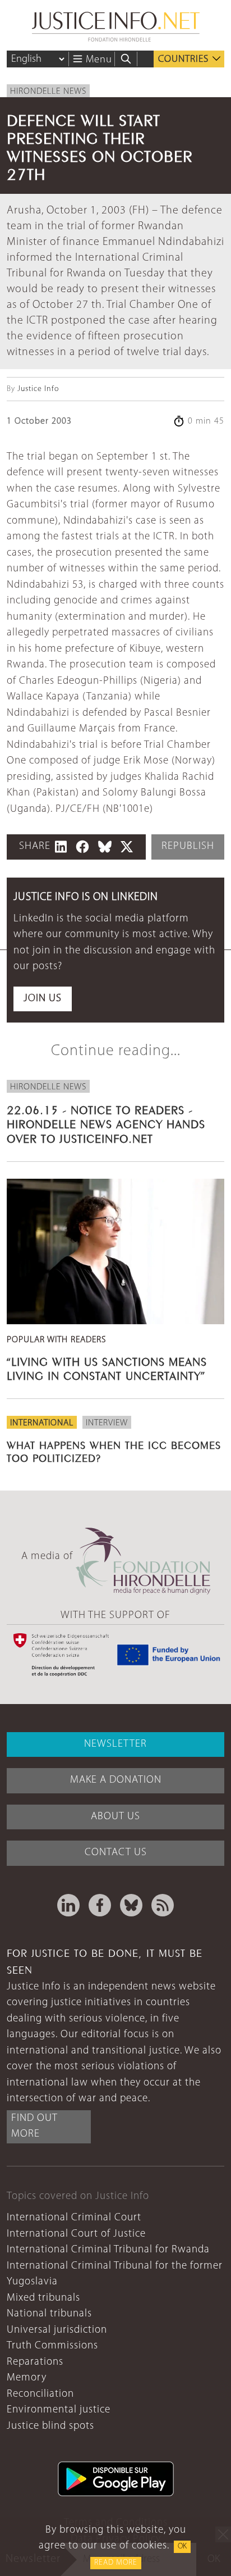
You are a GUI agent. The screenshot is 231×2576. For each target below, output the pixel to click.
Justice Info (38, 389)
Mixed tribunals (43, 2298)
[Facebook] (100, 1905)
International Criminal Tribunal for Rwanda (108, 2250)
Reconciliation (40, 2394)
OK (182, 2547)
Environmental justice (59, 2410)
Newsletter (115, 1744)
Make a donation (116, 1780)
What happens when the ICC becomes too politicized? (114, 1450)
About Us (115, 1817)
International (42, 1423)
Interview (107, 1423)
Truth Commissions (52, 2346)
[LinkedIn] (68, 1905)
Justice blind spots (50, 2426)
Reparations (35, 2362)
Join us (43, 999)
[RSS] (163, 1905)
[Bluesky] (131, 1905)
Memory (27, 2378)
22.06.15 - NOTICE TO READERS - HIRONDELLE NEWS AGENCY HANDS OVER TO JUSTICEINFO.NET (106, 1123)
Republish (188, 846)
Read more (116, 2563)
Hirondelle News (48, 92)
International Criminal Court (74, 2218)
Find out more (34, 2127)
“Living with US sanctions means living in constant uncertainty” (107, 1367)
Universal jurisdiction (57, 2330)
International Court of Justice (76, 2234)
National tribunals (49, 2314)
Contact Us (116, 1853)
